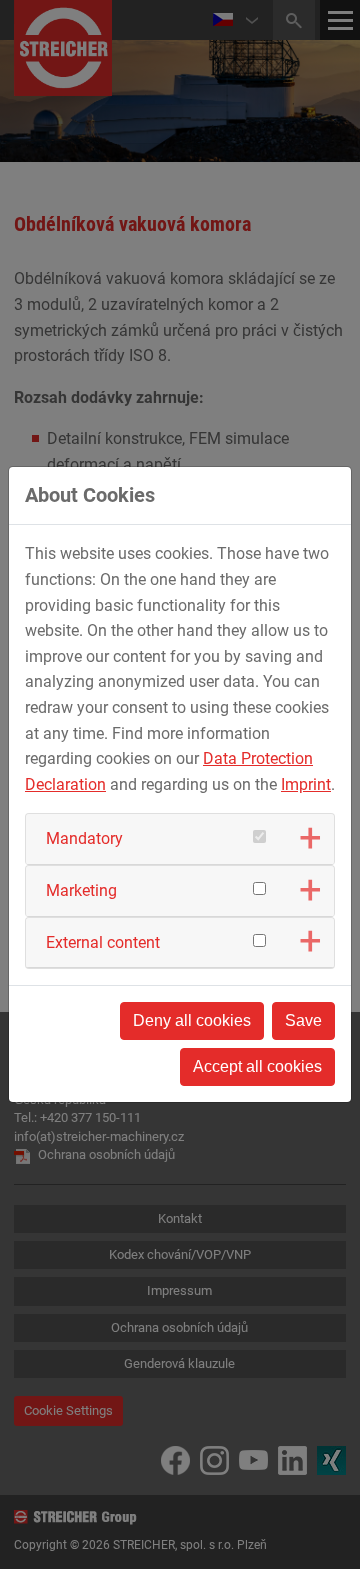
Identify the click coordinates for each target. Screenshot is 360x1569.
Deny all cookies (192, 1020)
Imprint (306, 784)
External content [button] (103, 942)
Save (303, 1020)
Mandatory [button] (84, 838)
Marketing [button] (81, 890)
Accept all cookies (257, 1066)
